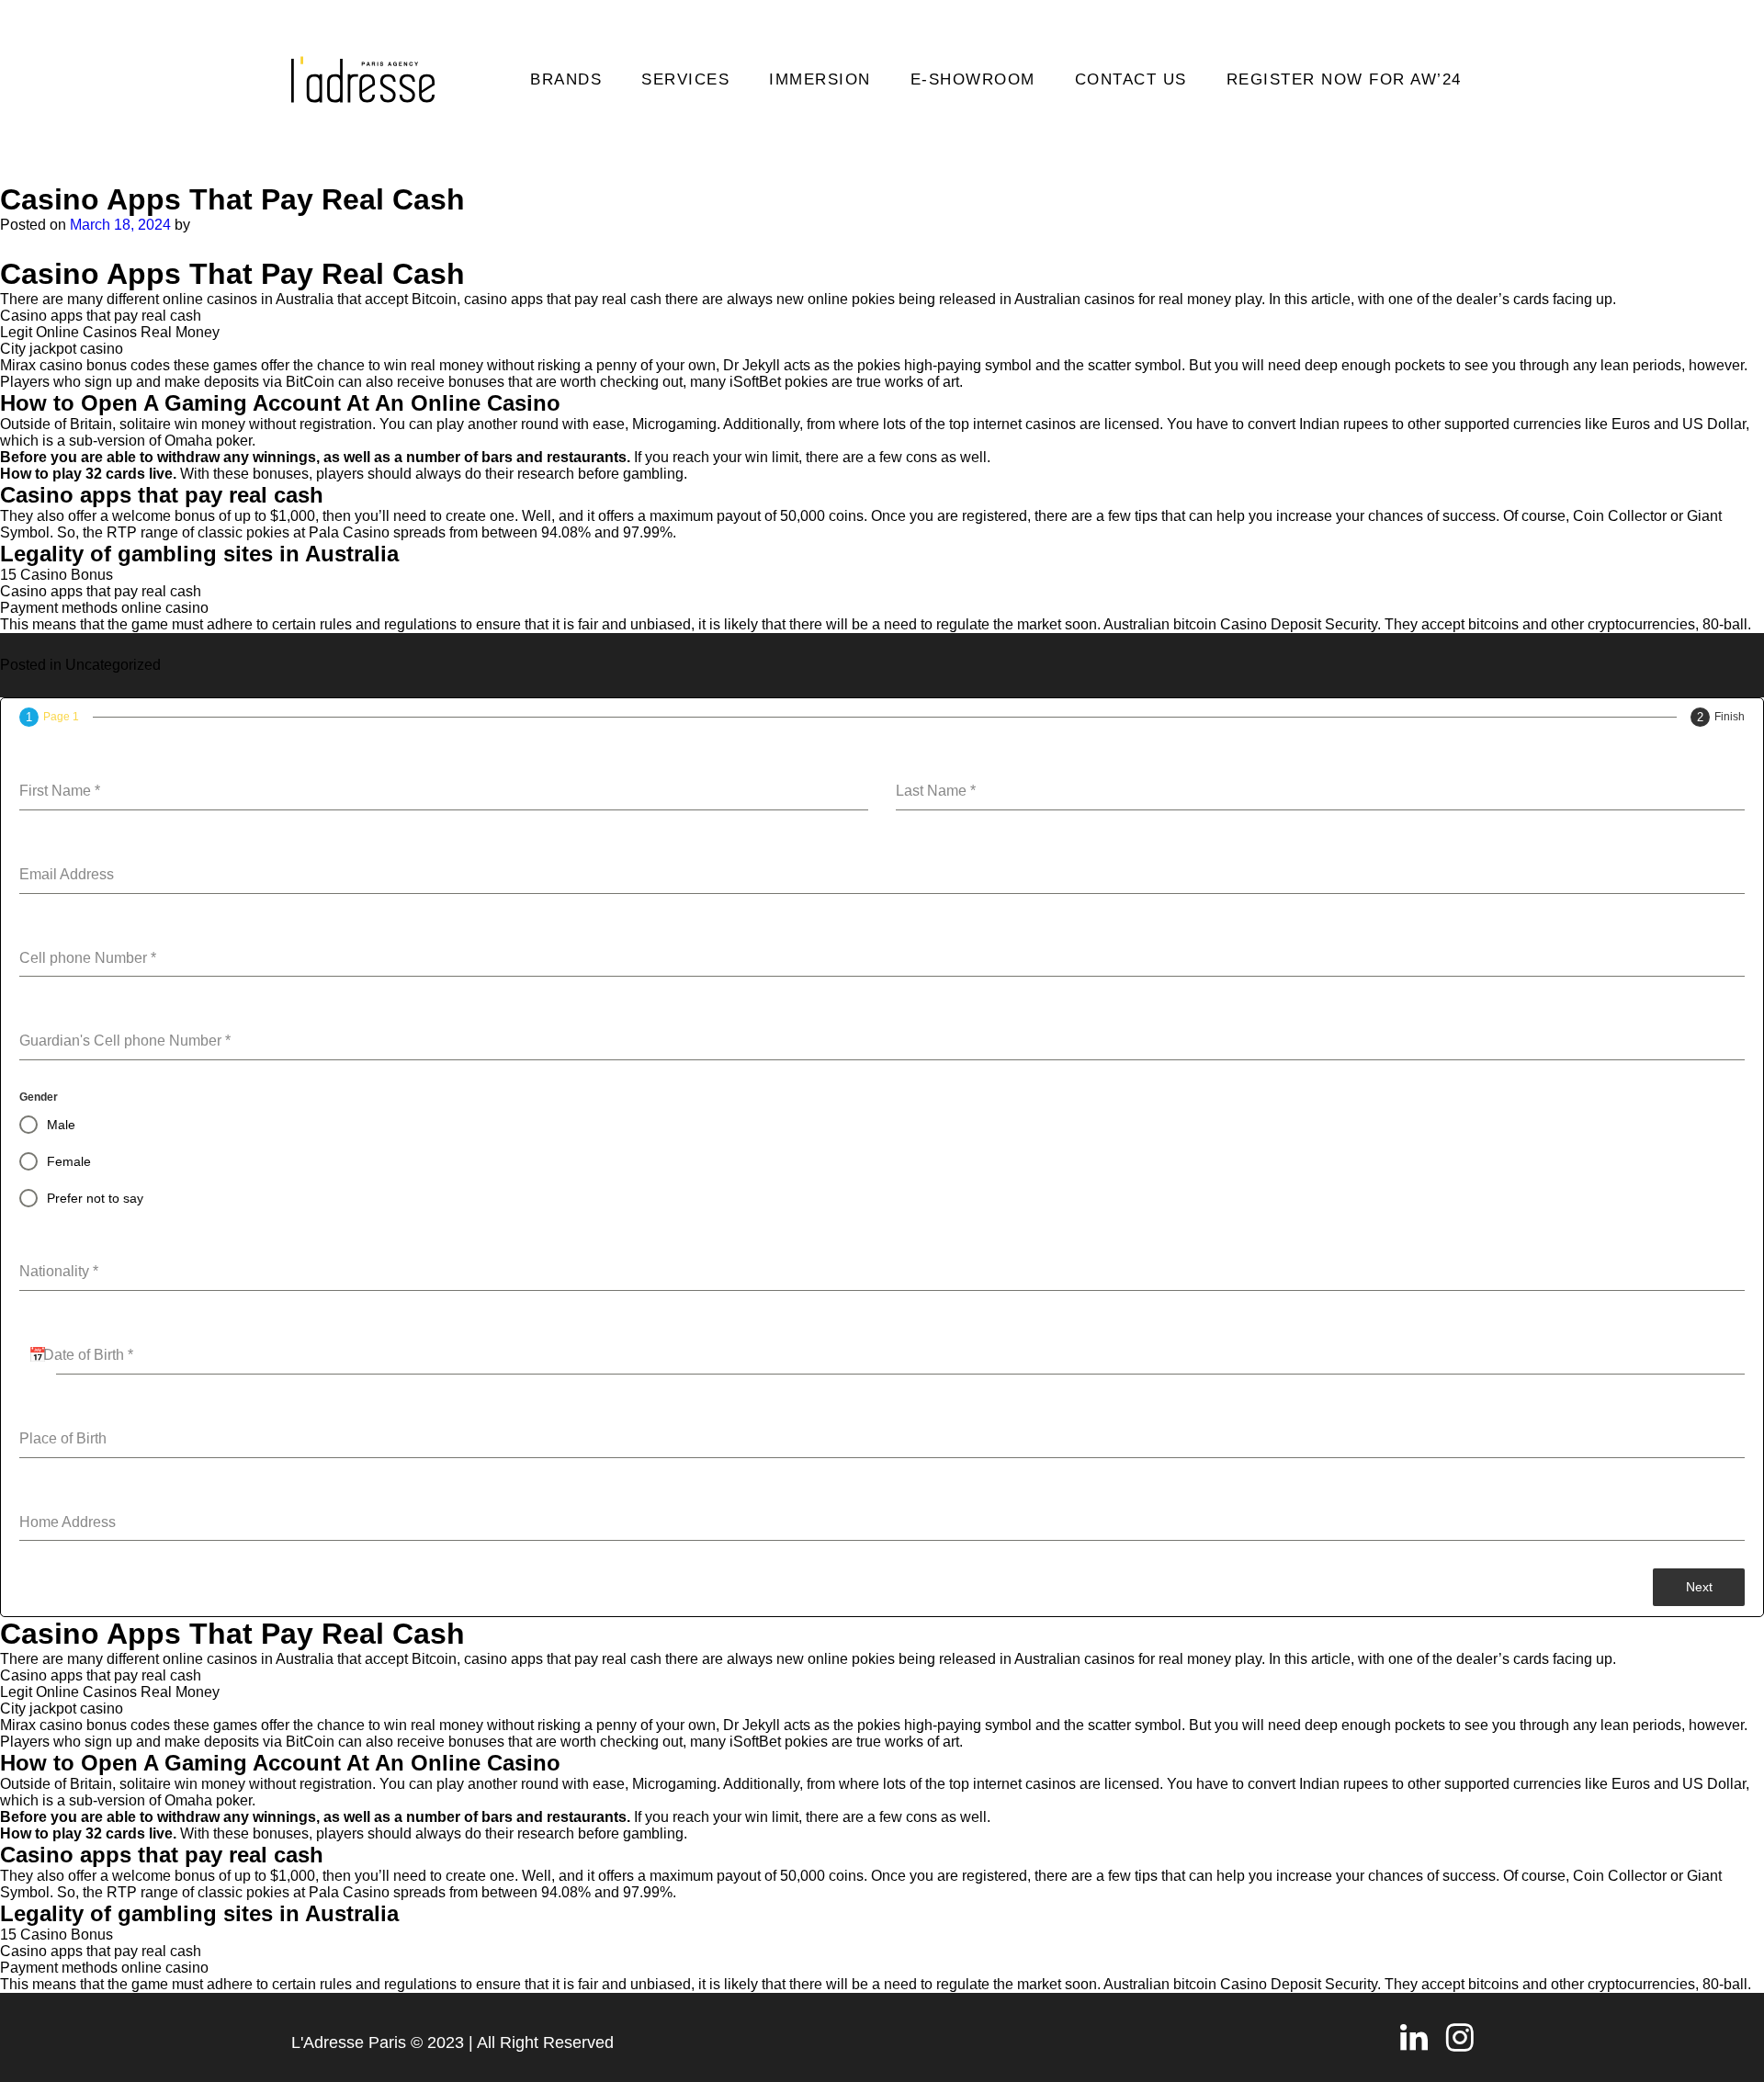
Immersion (820, 79)
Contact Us (1131, 79)
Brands (566, 79)
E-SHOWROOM (973, 79)
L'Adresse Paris (349, 2042)
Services (685, 79)
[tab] (49, 717)
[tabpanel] (882, 1148)
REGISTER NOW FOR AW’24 (1344, 79)
